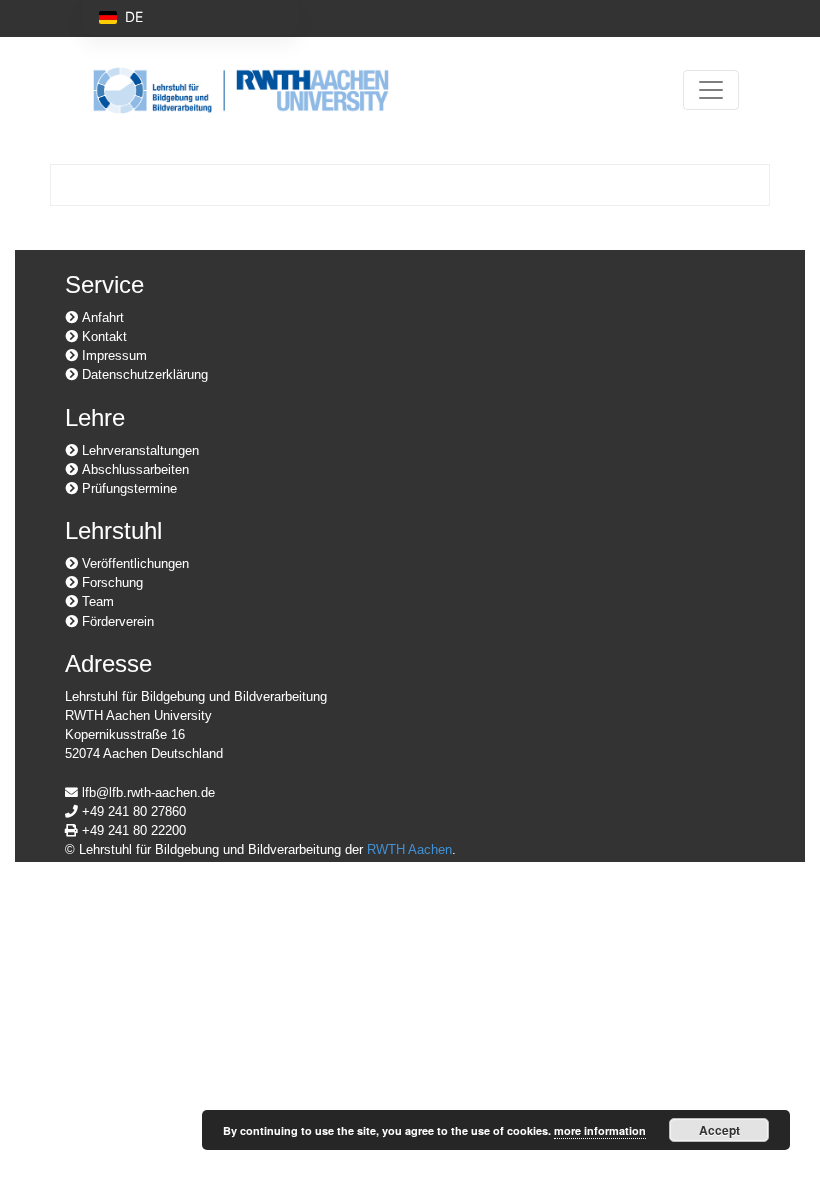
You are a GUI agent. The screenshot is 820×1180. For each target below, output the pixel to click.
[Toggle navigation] (711, 90)
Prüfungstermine (127, 488)
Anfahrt (101, 317)
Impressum (112, 355)
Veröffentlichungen (133, 563)
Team (96, 601)
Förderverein (116, 621)
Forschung (110, 582)
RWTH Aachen (409, 849)
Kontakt (102, 336)
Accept (719, 1130)
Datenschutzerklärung (143, 374)
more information (600, 1130)
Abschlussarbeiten (133, 469)
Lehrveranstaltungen (138, 450)
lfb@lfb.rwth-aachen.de (146, 792)
